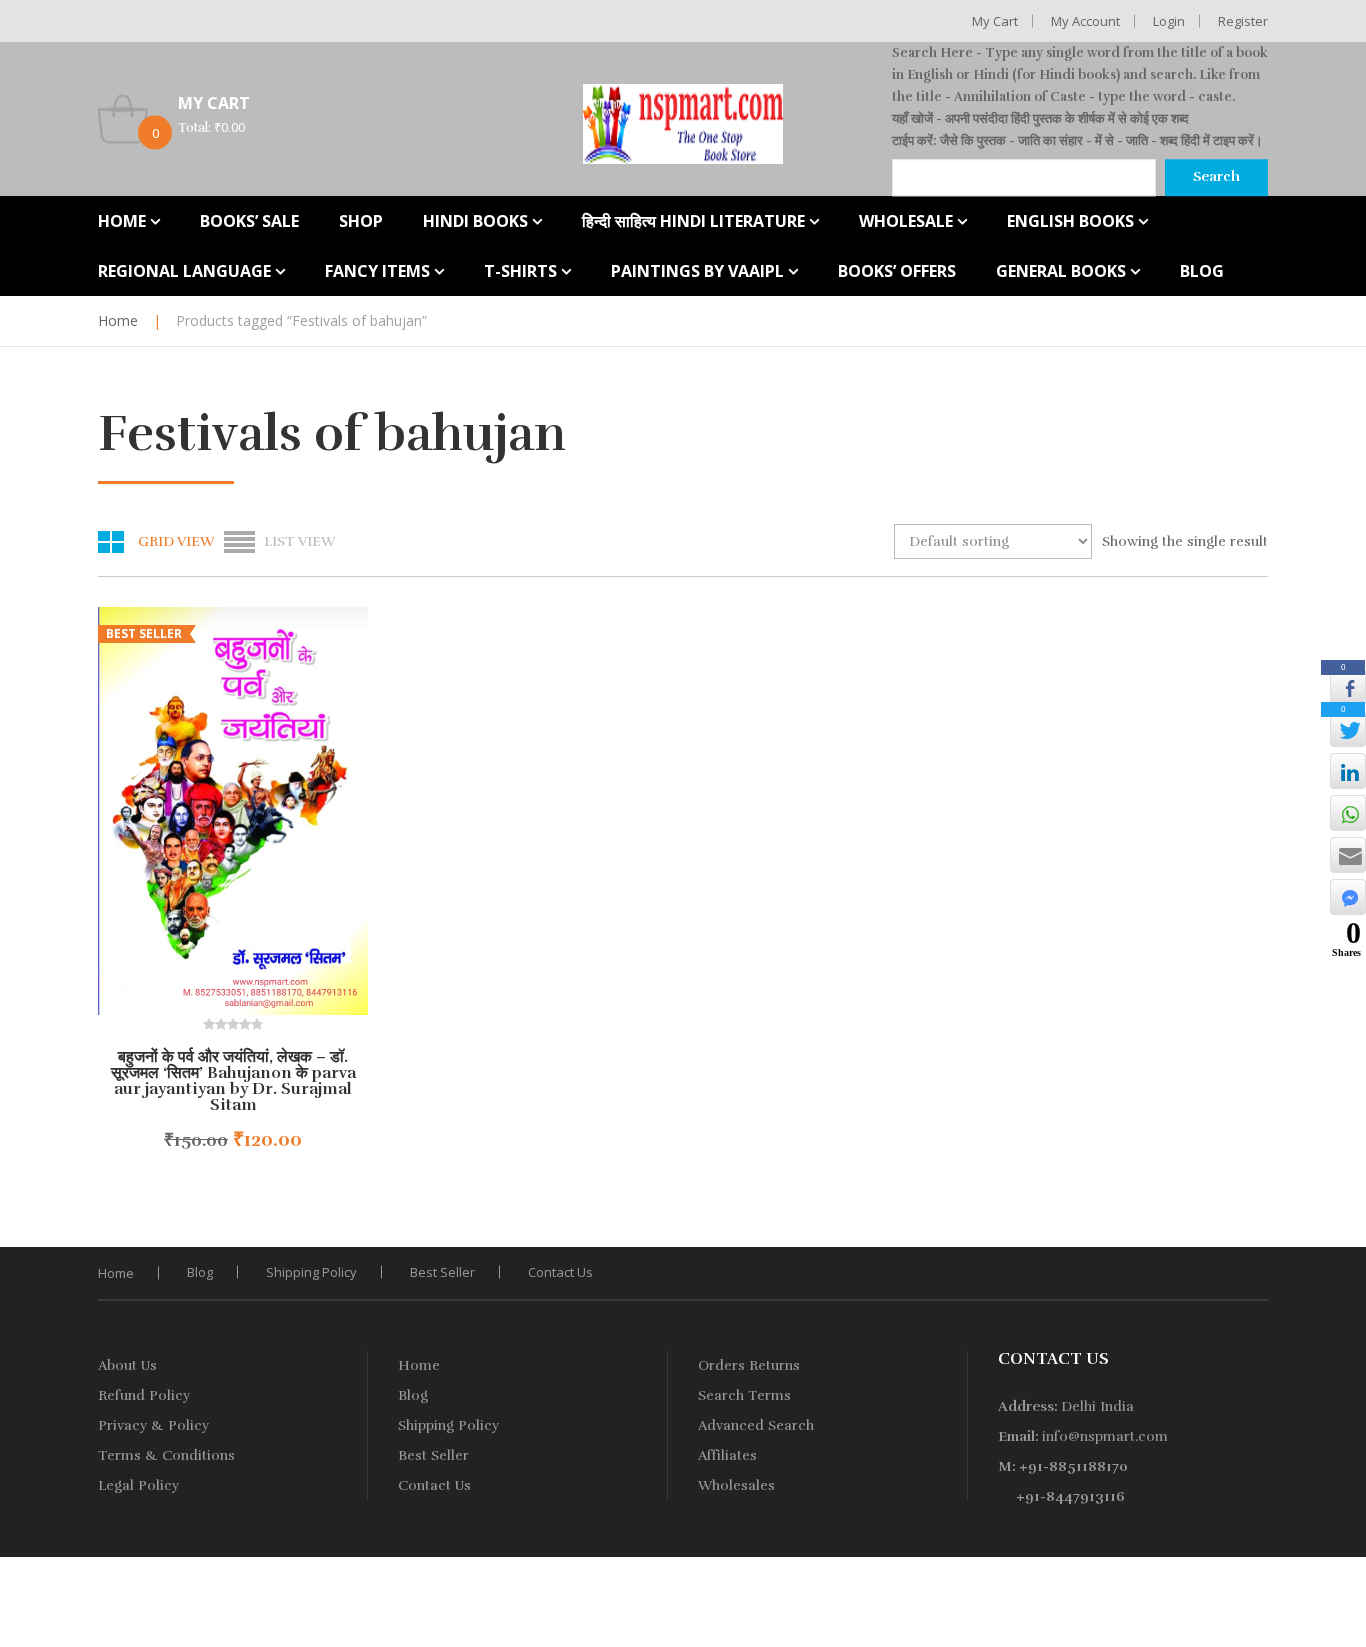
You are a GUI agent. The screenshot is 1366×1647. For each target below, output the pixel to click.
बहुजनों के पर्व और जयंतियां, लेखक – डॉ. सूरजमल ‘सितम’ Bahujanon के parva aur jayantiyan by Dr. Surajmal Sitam (233, 1081)
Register (1243, 21)
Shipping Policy (311, 1272)
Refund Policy (144, 1395)
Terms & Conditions (166, 1455)
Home (118, 320)
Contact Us (560, 1272)
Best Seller (442, 1272)
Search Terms (744, 1395)
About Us (127, 1365)
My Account (1085, 21)
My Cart (995, 21)
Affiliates (727, 1455)
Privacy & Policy (153, 1425)
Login (1169, 21)
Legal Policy (138, 1485)
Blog (200, 1272)
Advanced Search (756, 1425)
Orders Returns (749, 1365)
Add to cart (182, 1140)
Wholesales (736, 1485)
